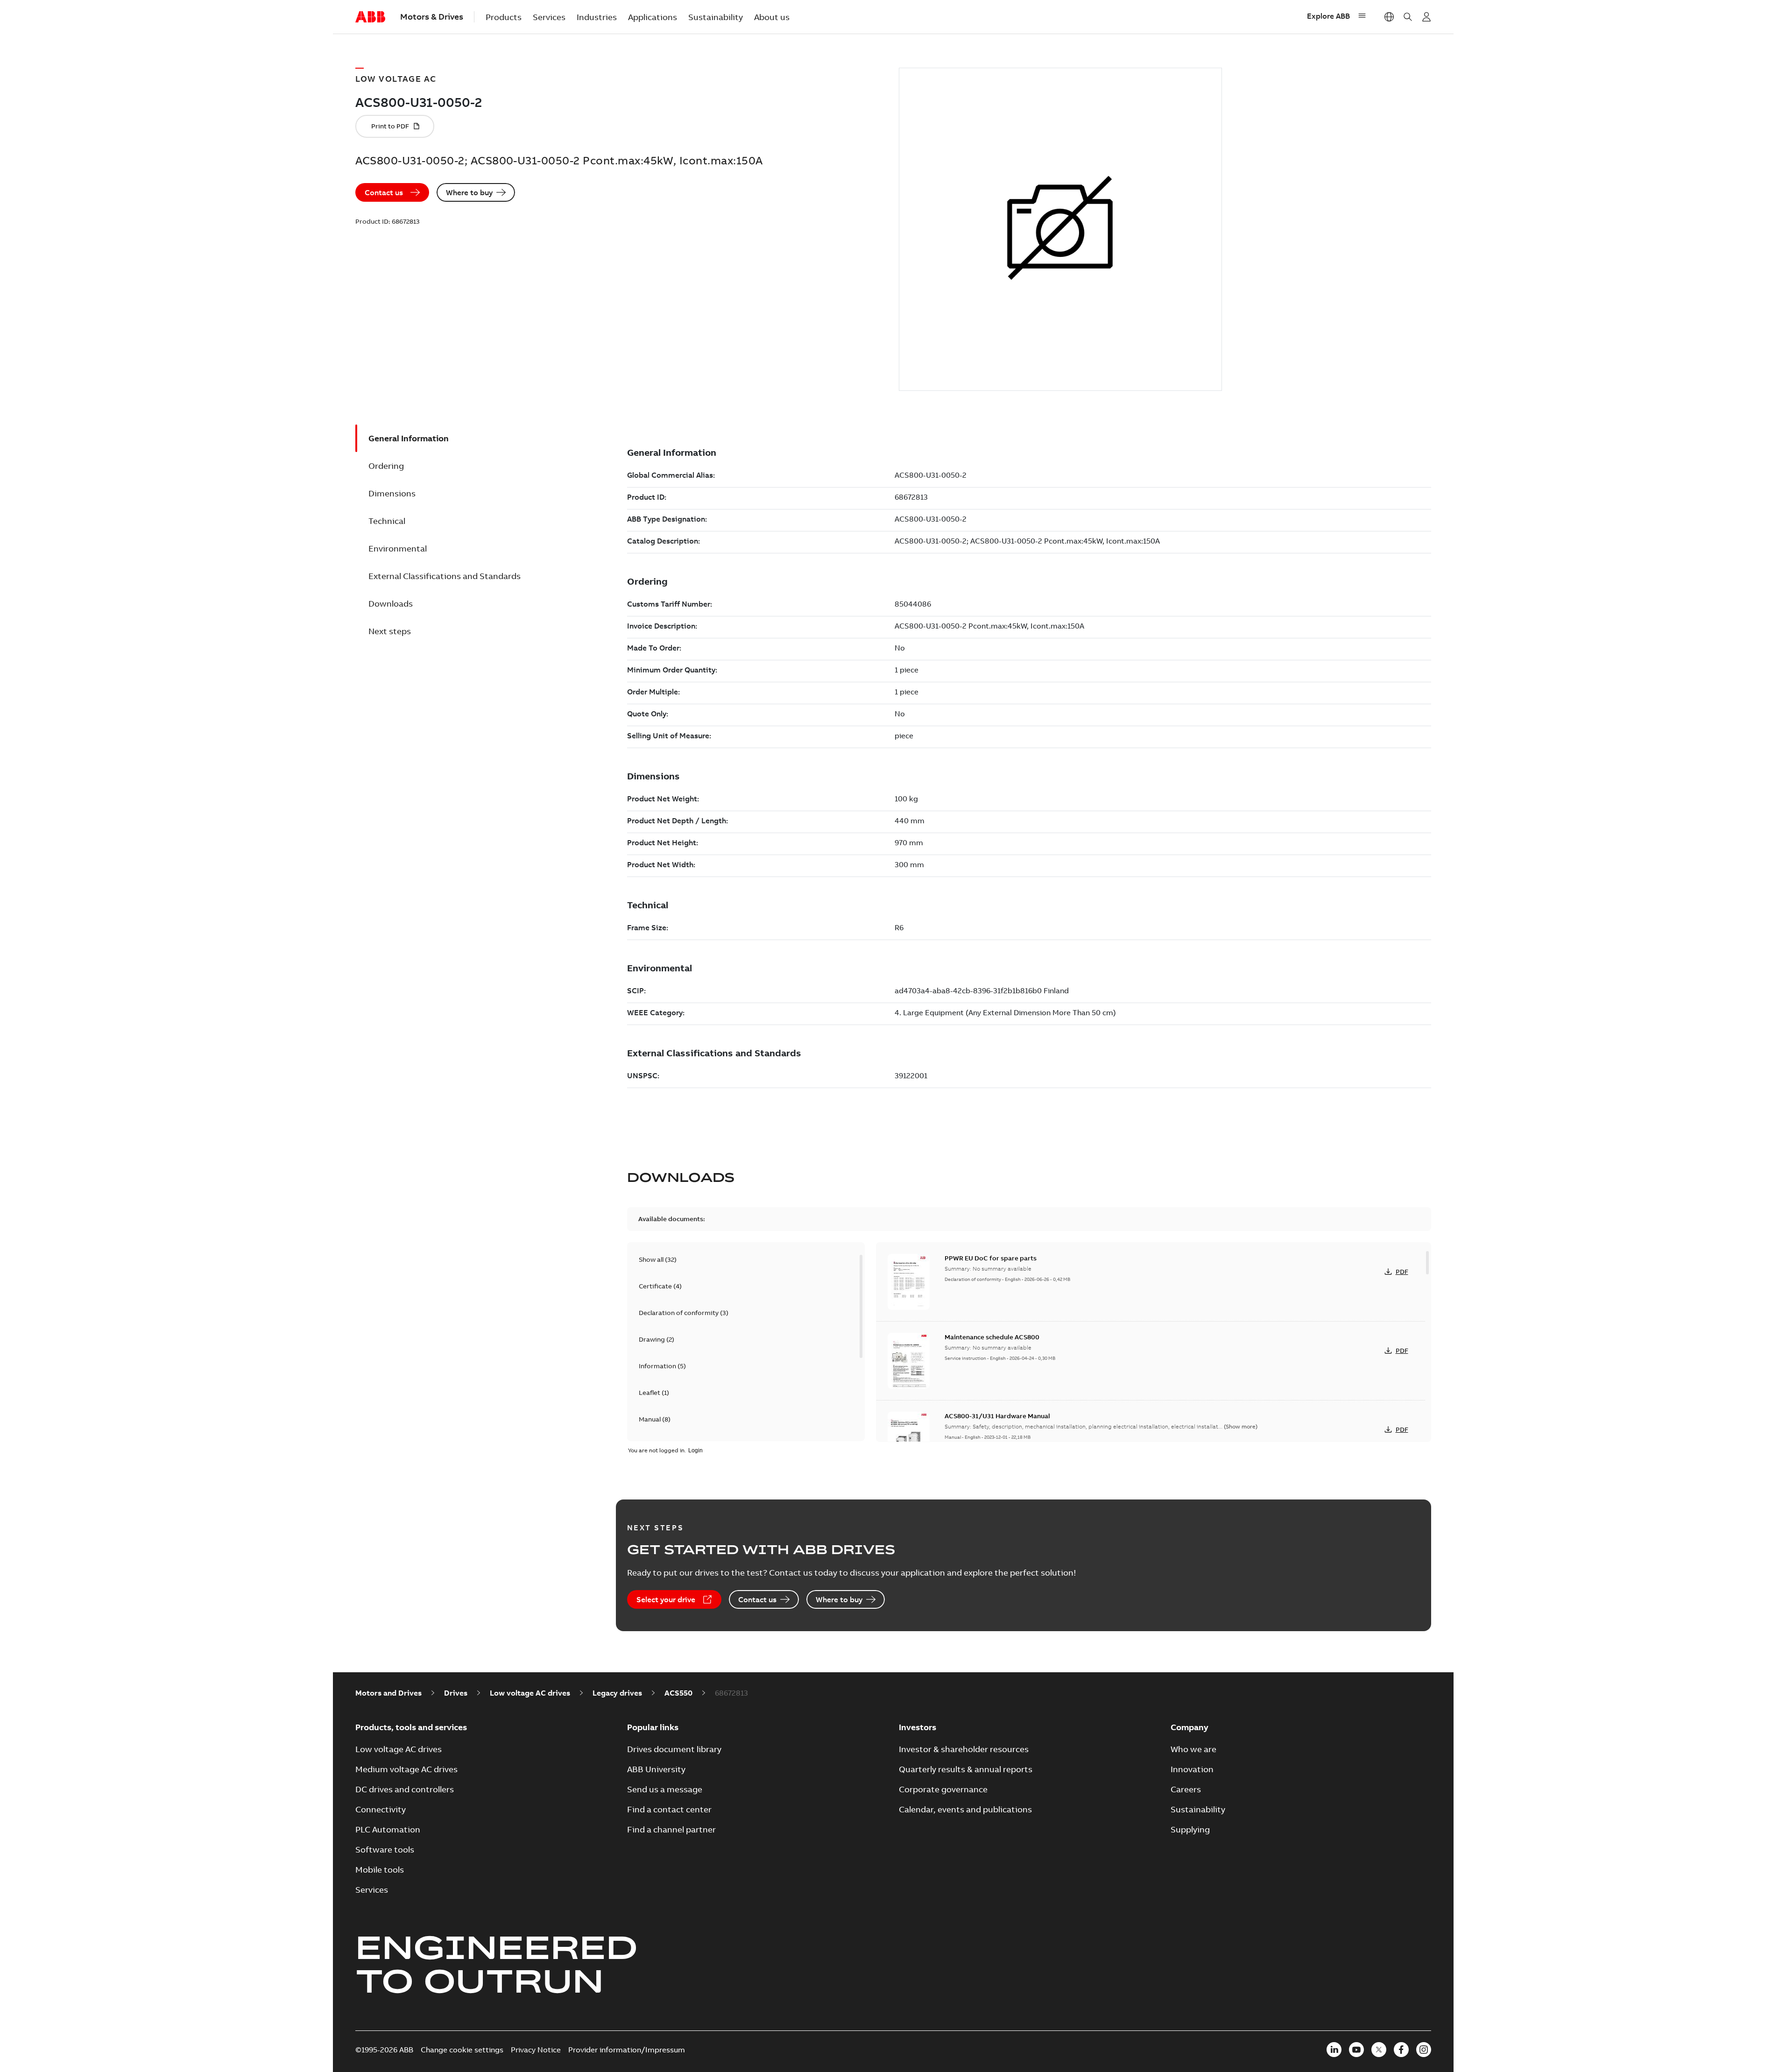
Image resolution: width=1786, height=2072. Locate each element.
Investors (918, 1727)
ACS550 (678, 1693)
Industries (597, 17)
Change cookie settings (462, 2050)
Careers (1186, 1789)
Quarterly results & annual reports (966, 1769)
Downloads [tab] (391, 604)
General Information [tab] (409, 438)
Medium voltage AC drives (406, 1769)
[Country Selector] (1389, 17)
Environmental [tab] (398, 548)
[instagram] (1424, 2050)
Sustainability (716, 17)
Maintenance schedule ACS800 (992, 1337)
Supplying (1190, 1829)
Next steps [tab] (390, 631)
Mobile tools (380, 1870)
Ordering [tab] (386, 466)
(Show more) (1241, 1426)
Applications (653, 17)
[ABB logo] (370, 17)
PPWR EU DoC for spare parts (991, 1258)
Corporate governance (943, 1789)
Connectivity (381, 1809)
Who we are (1193, 1749)
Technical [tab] (387, 521)
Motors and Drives (388, 1693)
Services (549, 17)
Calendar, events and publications (965, 1809)
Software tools (385, 1849)
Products (504, 17)
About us (772, 17)
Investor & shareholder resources (964, 1749)
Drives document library (674, 1749)
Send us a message (665, 1789)
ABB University (656, 1769)
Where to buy (469, 192)
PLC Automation (388, 1829)
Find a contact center (669, 1809)
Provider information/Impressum (627, 2050)
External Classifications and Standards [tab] (445, 576)
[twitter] (1379, 2050)
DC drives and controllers (405, 1789)
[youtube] (1356, 2050)
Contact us (384, 192)
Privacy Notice (536, 2050)
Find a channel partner (671, 1829)
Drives (456, 1693)
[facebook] (1401, 2050)
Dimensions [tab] (392, 493)
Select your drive (666, 1599)
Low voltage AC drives (530, 1693)
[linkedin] (1334, 2050)
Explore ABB (1328, 16)
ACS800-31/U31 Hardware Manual (997, 1416)
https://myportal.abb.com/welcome (1426, 17)
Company (1189, 1727)
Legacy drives (617, 1693)
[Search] (1408, 17)
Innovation (1192, 1769)
